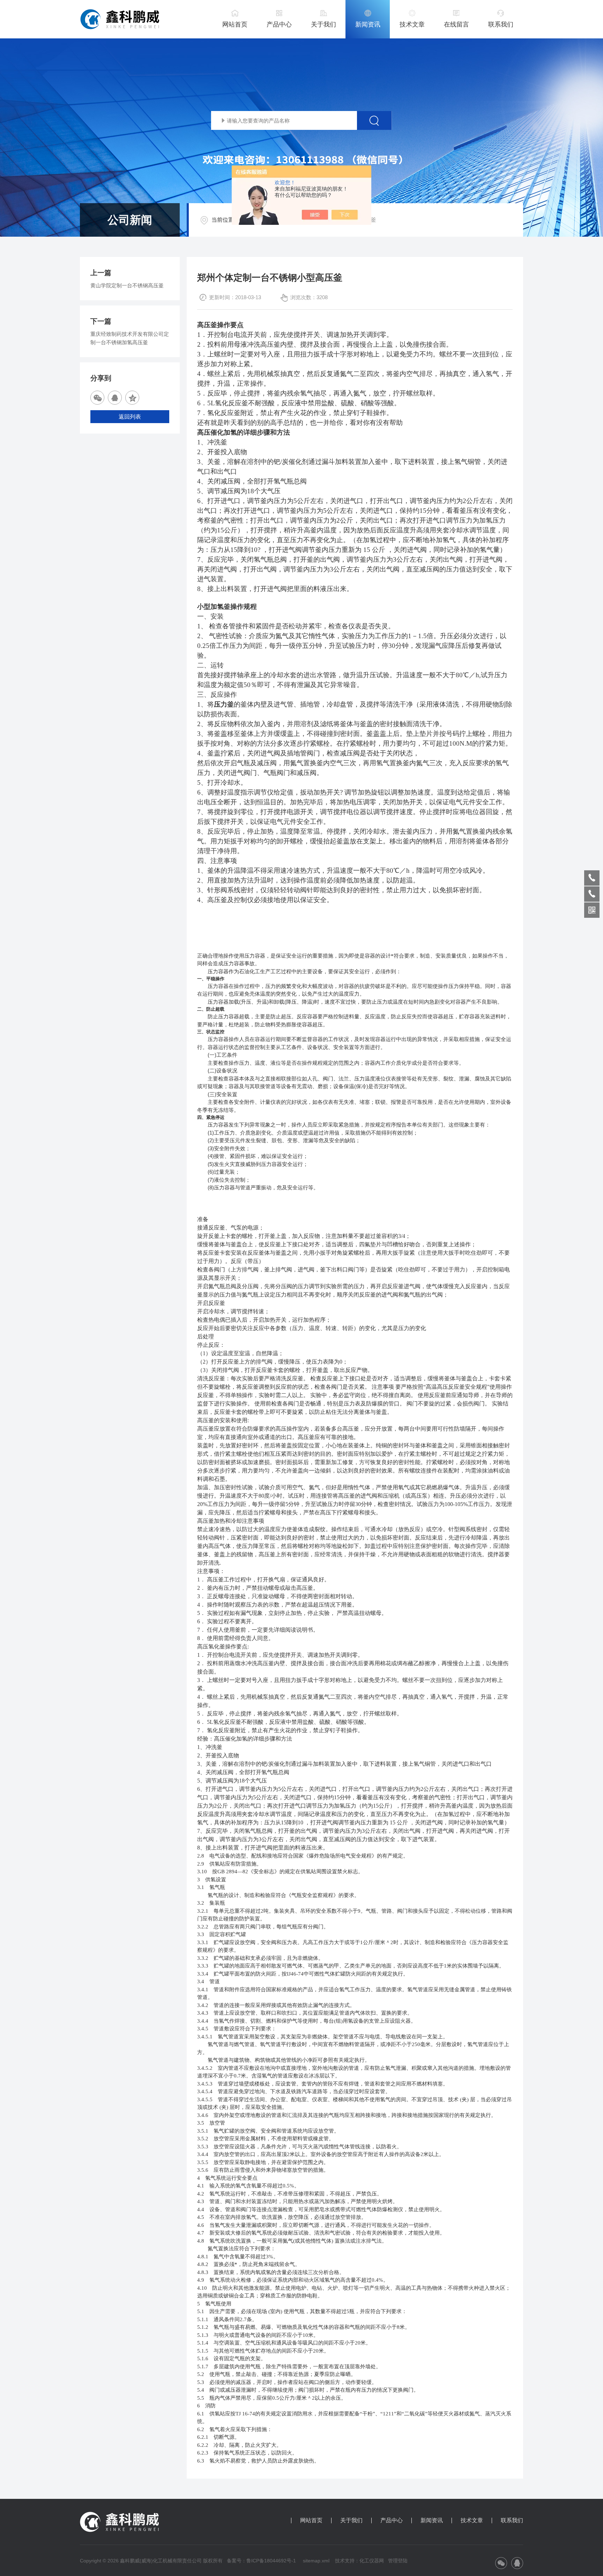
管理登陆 (398, 2561)
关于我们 (323, 24)
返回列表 (130, 417)
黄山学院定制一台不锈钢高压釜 (127, 285)
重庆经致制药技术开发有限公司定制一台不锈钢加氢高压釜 (130, 338)
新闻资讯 (368, 24)
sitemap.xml (316, 2561)
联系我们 (501, 24)
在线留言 (456, 24)
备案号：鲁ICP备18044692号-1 (262, 2561)
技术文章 (412, 24)
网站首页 (235, 24)
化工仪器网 (372, 2561)
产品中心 (279, 24)
